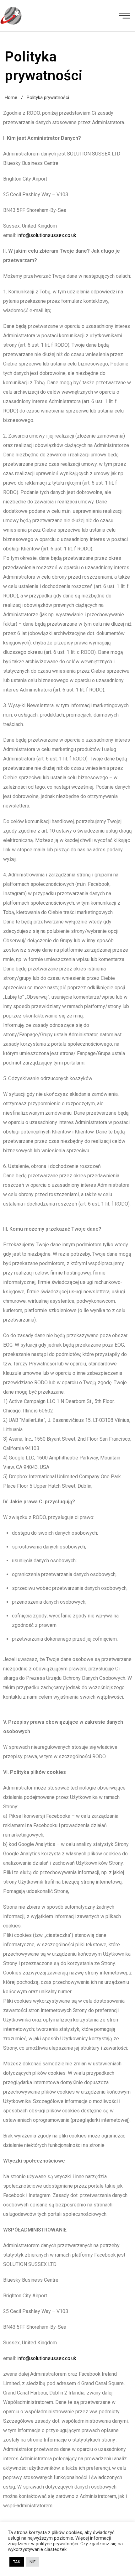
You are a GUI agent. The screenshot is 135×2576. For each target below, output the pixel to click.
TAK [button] (17, 2562)
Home (11, 97)
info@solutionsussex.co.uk (47, 235)
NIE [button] (32, 2562)
